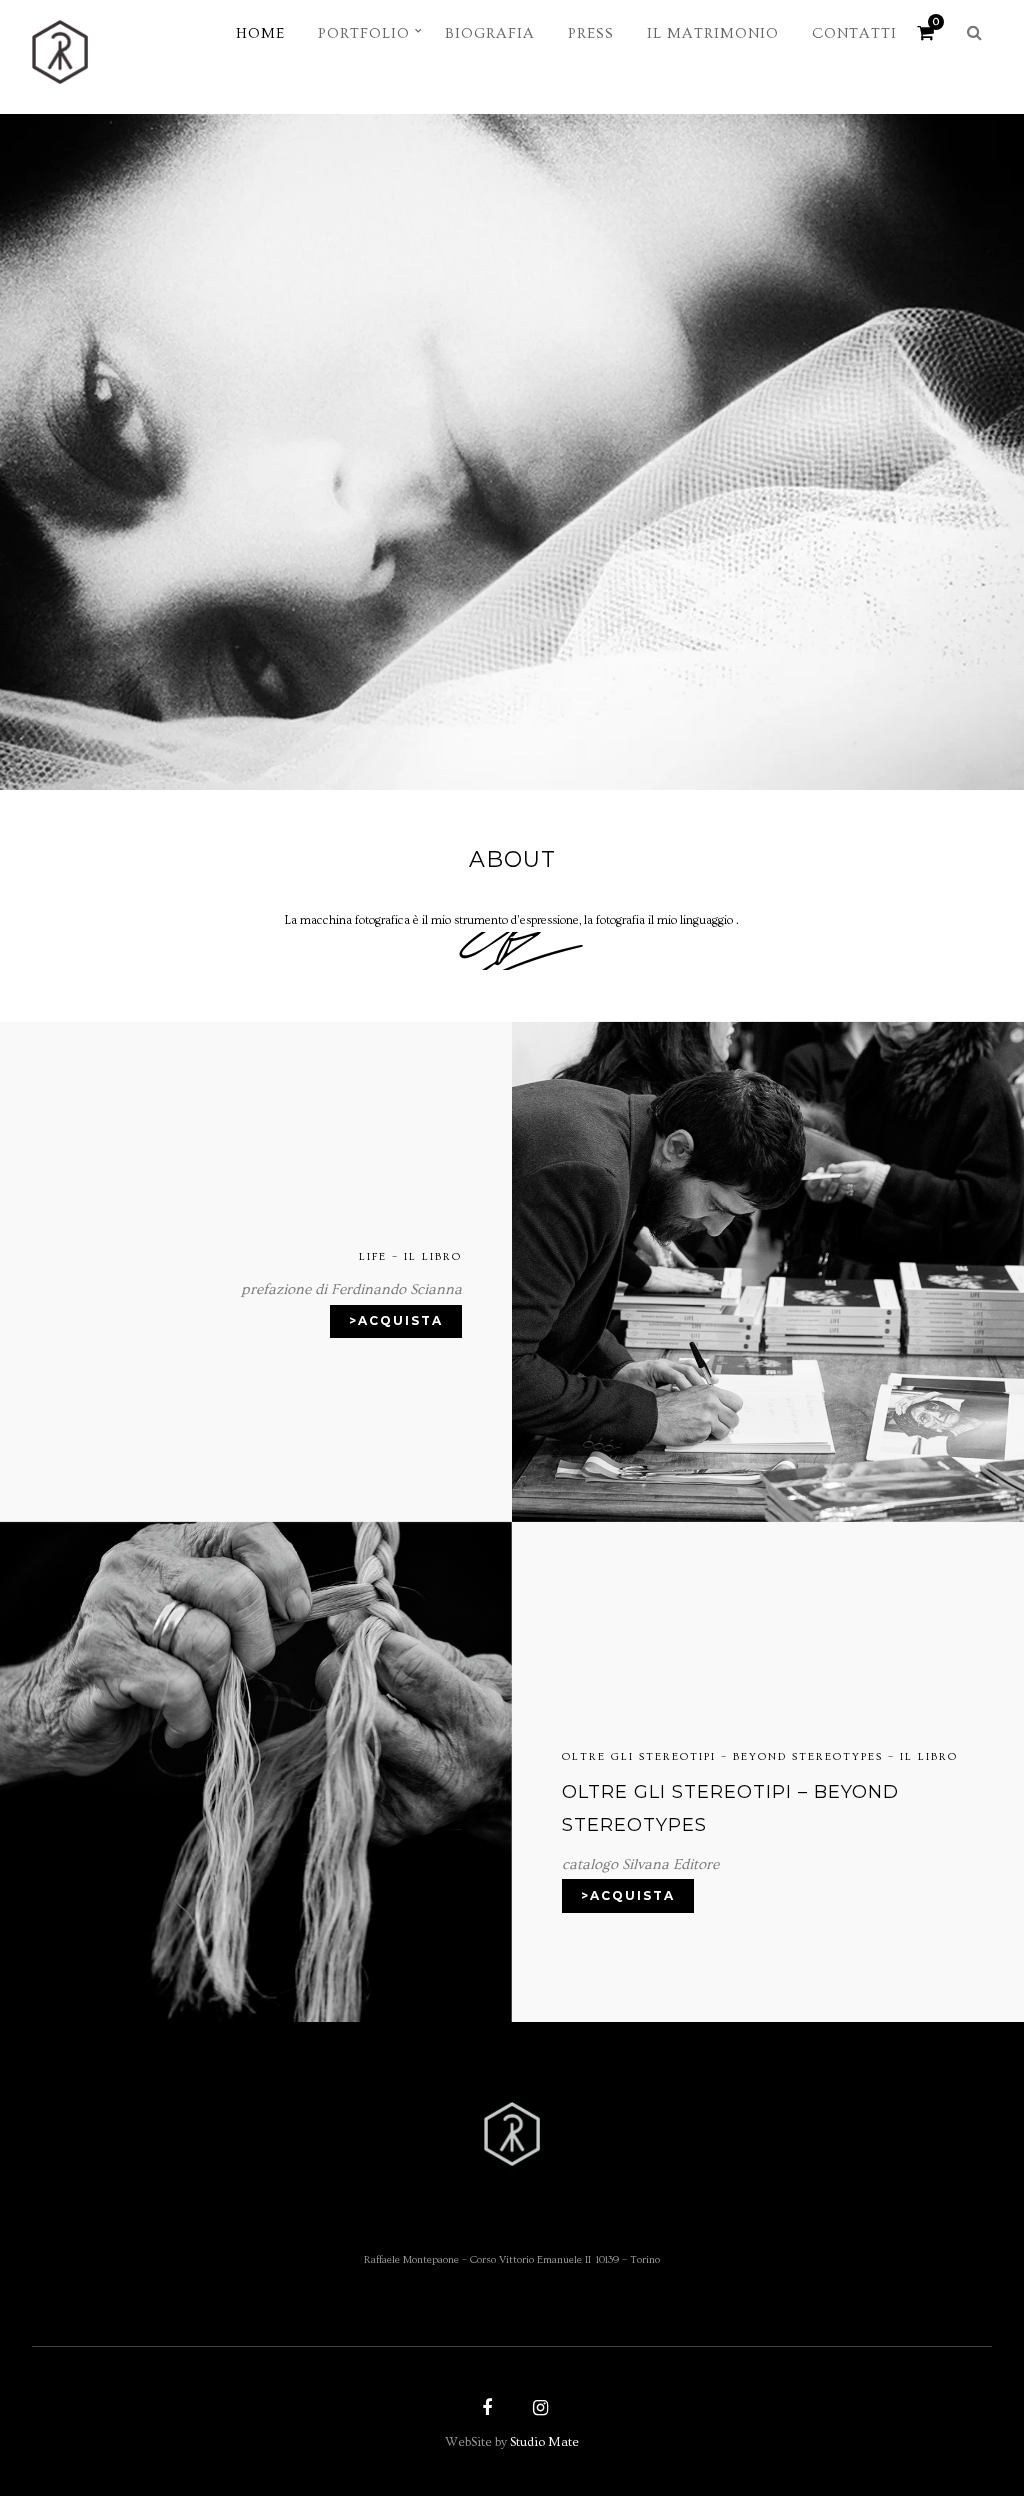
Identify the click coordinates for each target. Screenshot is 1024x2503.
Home (260, 33)
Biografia (490, 33)
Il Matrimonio (713, 33)
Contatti (854, 33)
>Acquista (396, 1320)
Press (591, 33)
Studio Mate (544, 2442)
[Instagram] (538, 2410)
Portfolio (364, 33)
